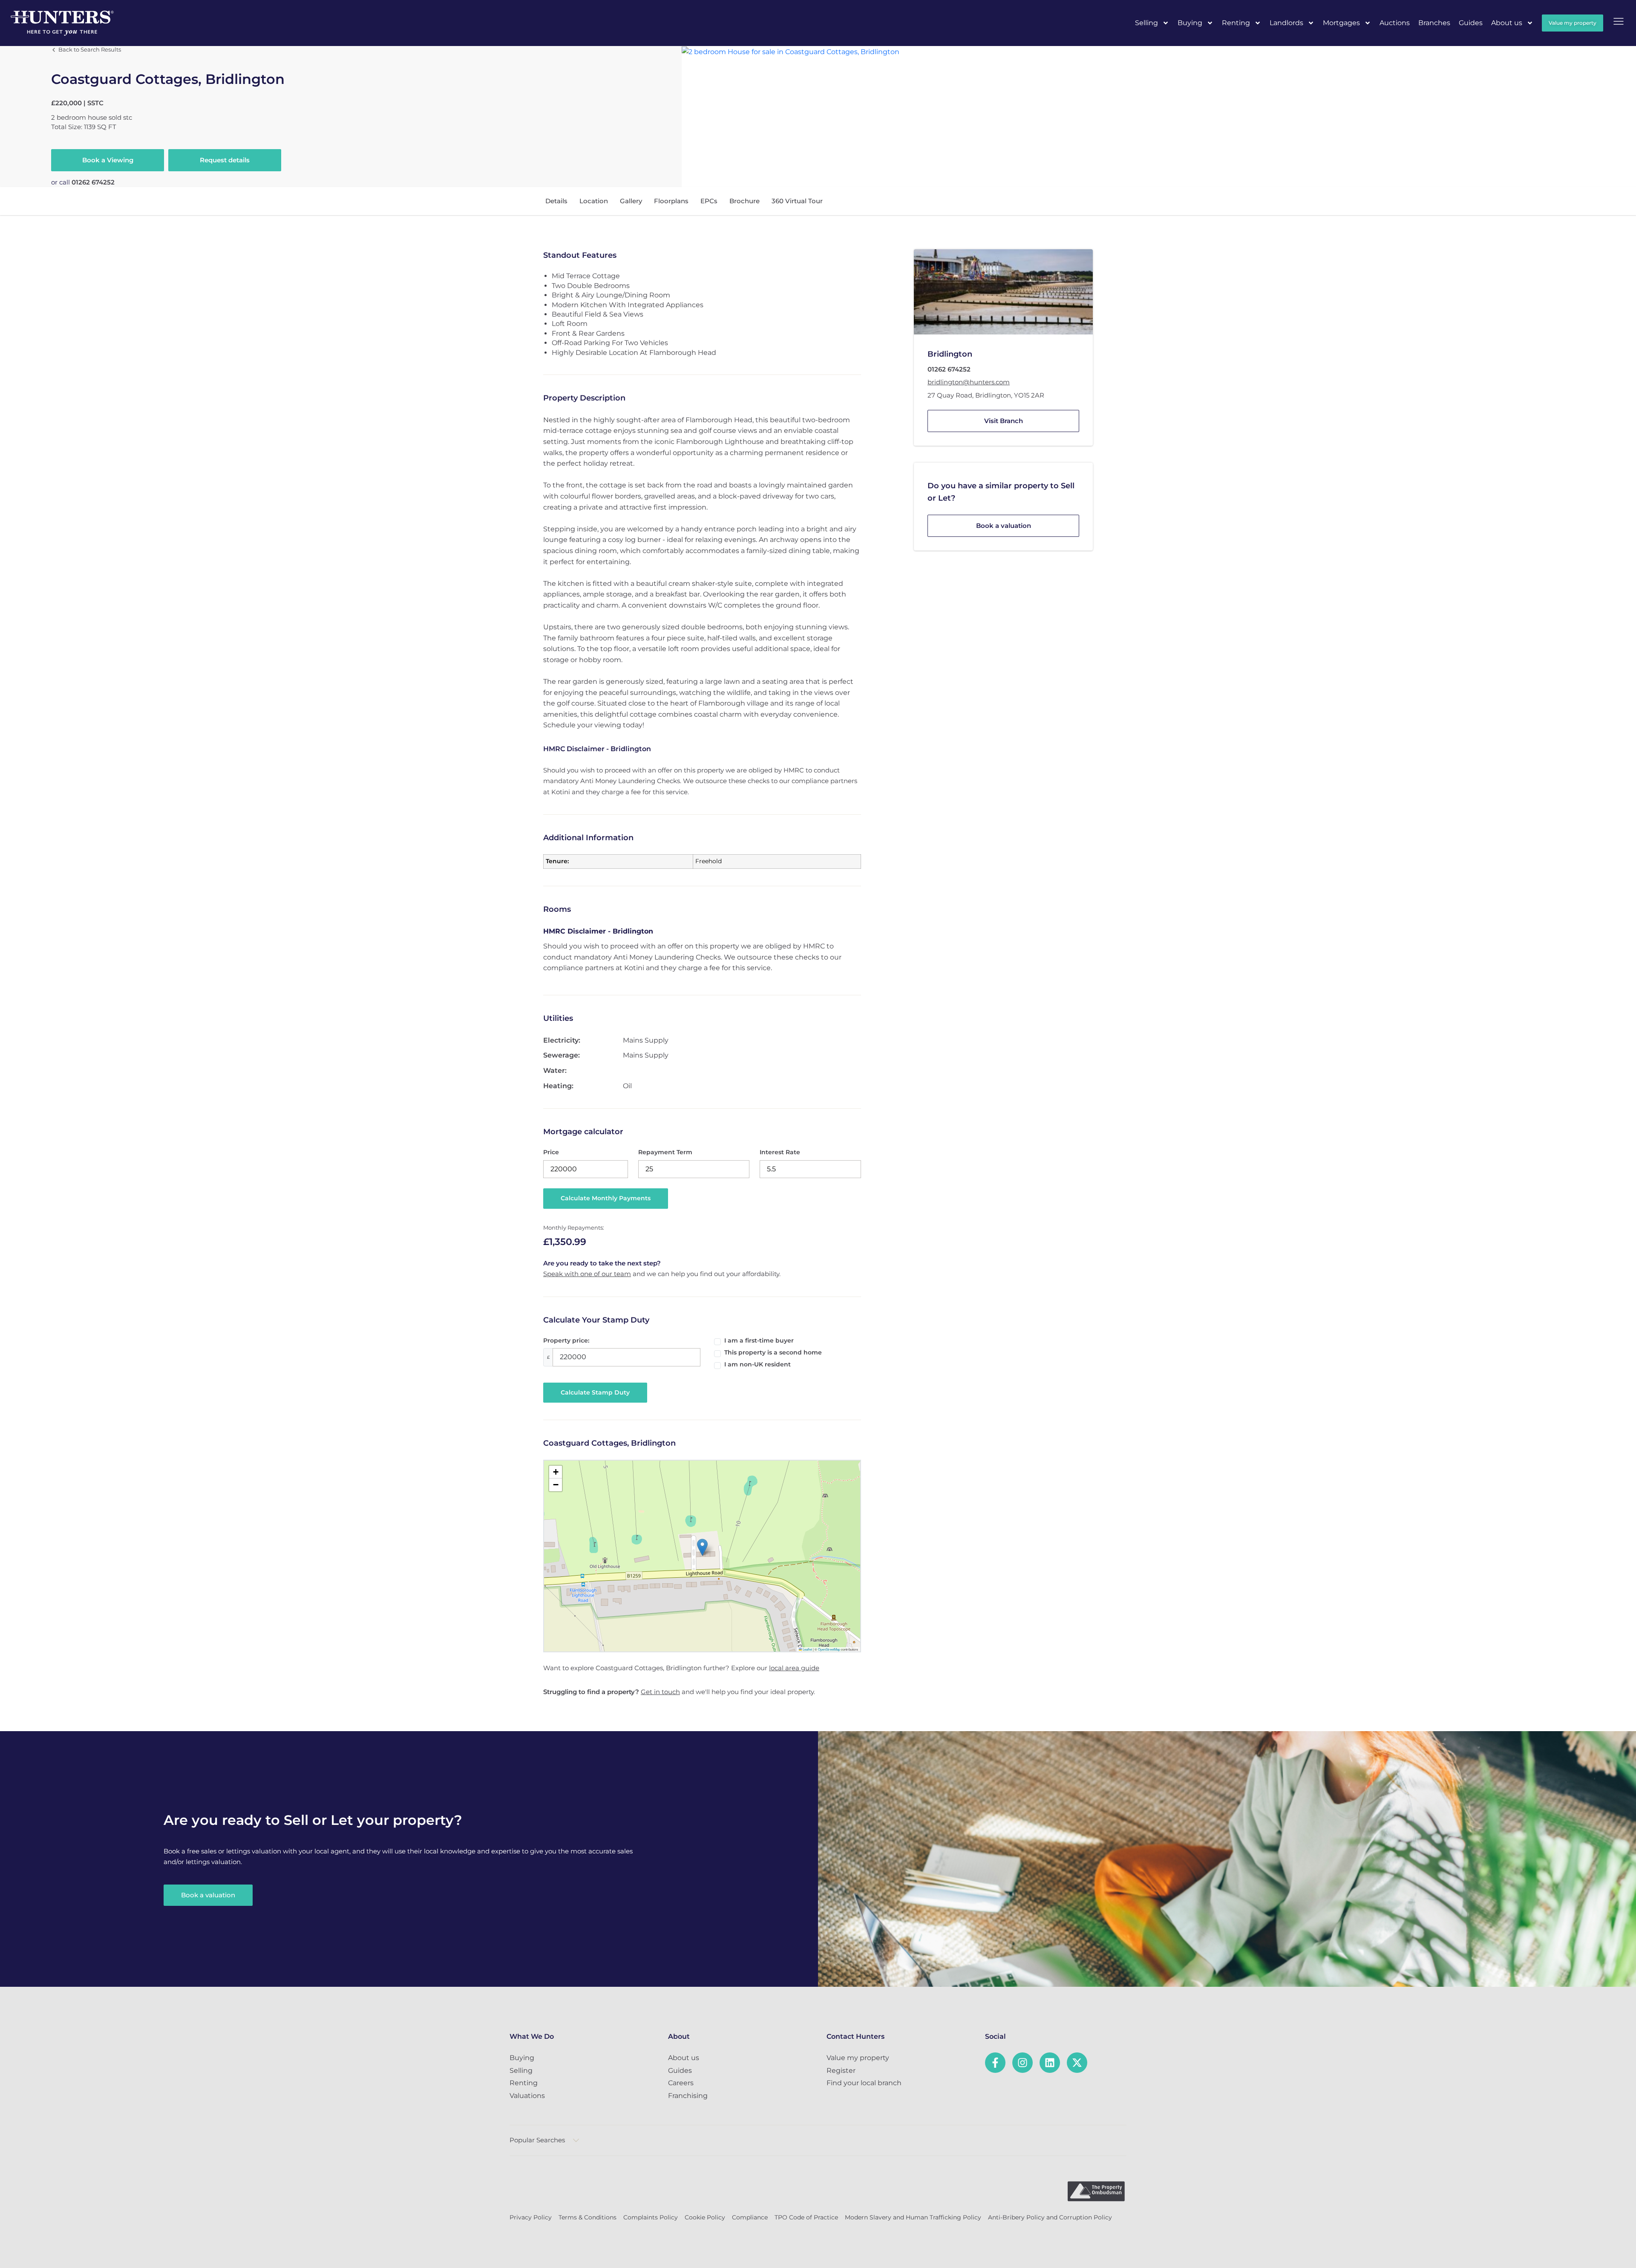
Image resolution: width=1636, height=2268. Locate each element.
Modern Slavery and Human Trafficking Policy (913, 2217)
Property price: (566, 1340)
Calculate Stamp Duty (595, 1392)
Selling (1146, 23)
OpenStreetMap (829, 1649)
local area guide (794, 1668)
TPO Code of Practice (806, 2217)
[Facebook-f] (995, 2063)
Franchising (688, 2096)
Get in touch (660, 1692)
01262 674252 (93, 182)
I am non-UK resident (758, 1364)
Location (594, 201)
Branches (1434, 23)
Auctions (1395, 23)
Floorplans (671, 201)
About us (1507, 23)
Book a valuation (1004, 525)
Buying (1190, 23)
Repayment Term (665, 1152)
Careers (681, 2083)
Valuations (527, 2096)
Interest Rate (780, 1152)
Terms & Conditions (588, 2217)
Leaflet (807, 1649)
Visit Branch (1004, 421)
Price (551, 1152)
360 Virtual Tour (797, 201)
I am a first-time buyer (759, 1340)
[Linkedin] (1050, 2063)
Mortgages (1341, 23)
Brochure (745, 201)
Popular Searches (537, 2140)
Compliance (750, 2217)
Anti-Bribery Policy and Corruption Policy (1050, 2217)
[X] (1077, 2063)
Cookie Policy (705, 2217)
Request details (225, 160)
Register (841, 2071)
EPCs (709, 201)
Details (556, 201)
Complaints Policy (651, 2217)
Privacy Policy (531, 2217)
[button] (702, 1547)
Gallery (631, 201)
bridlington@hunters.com (969, 382)
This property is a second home (773, 1352)
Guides (1471, 23)
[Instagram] (1022, 2063)
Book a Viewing (108, 160)
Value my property (858, 2058)
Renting (1236, 23)
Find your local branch (864, 2083)
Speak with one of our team (587, 1274)
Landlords (1286, 23)
